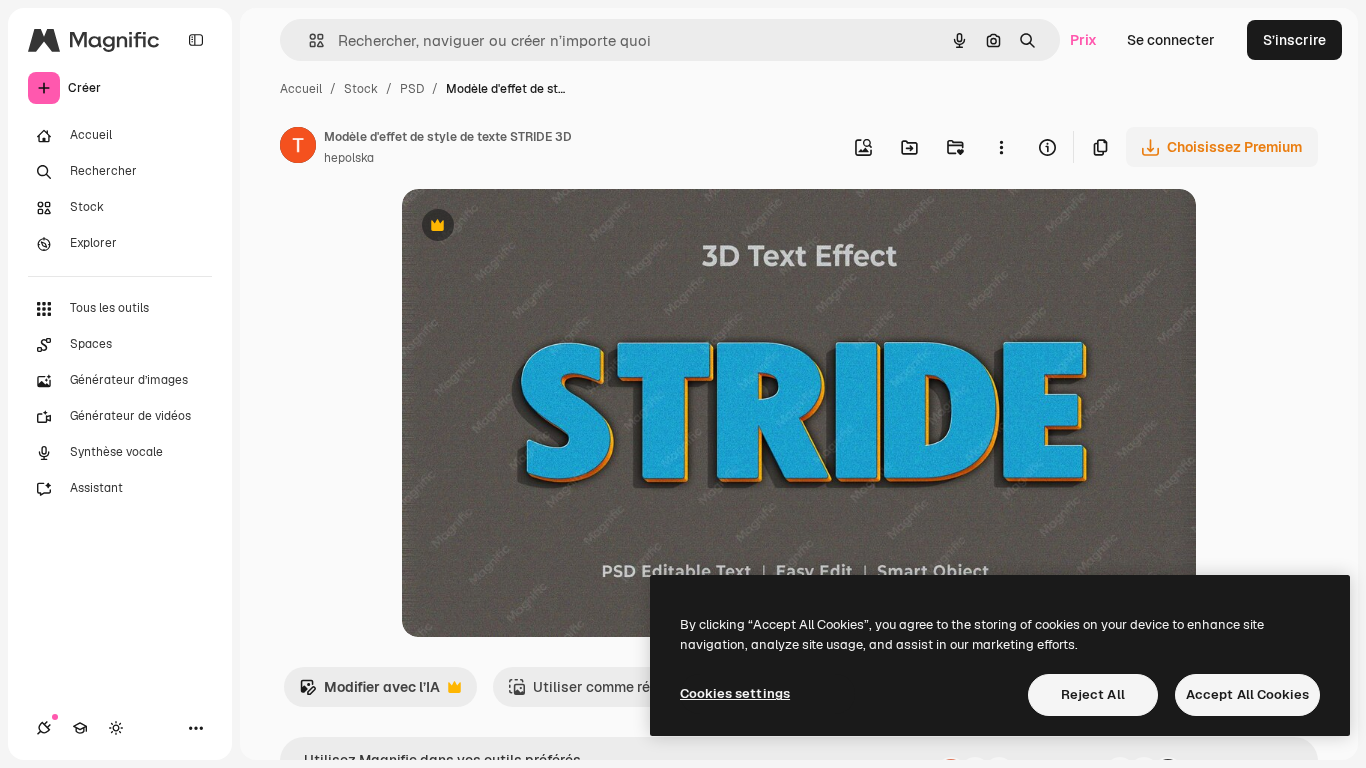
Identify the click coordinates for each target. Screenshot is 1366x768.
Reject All (1093, 694)
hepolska (349, 158)
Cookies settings (735, 693)
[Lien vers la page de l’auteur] (298, 148)
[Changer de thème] (116, 728)
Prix (1083, 40)
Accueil (301, 89)
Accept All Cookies (1247, 694)
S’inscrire (1294, 40)
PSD (412, 89)
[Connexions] (44, 728)
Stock (361, 89)
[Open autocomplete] (308, 40)
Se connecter (1171, 40)
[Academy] (80, 728)
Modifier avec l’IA (369, 692)
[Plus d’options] (1001, 147)
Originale (534, 227)
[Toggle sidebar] (196, 40)
